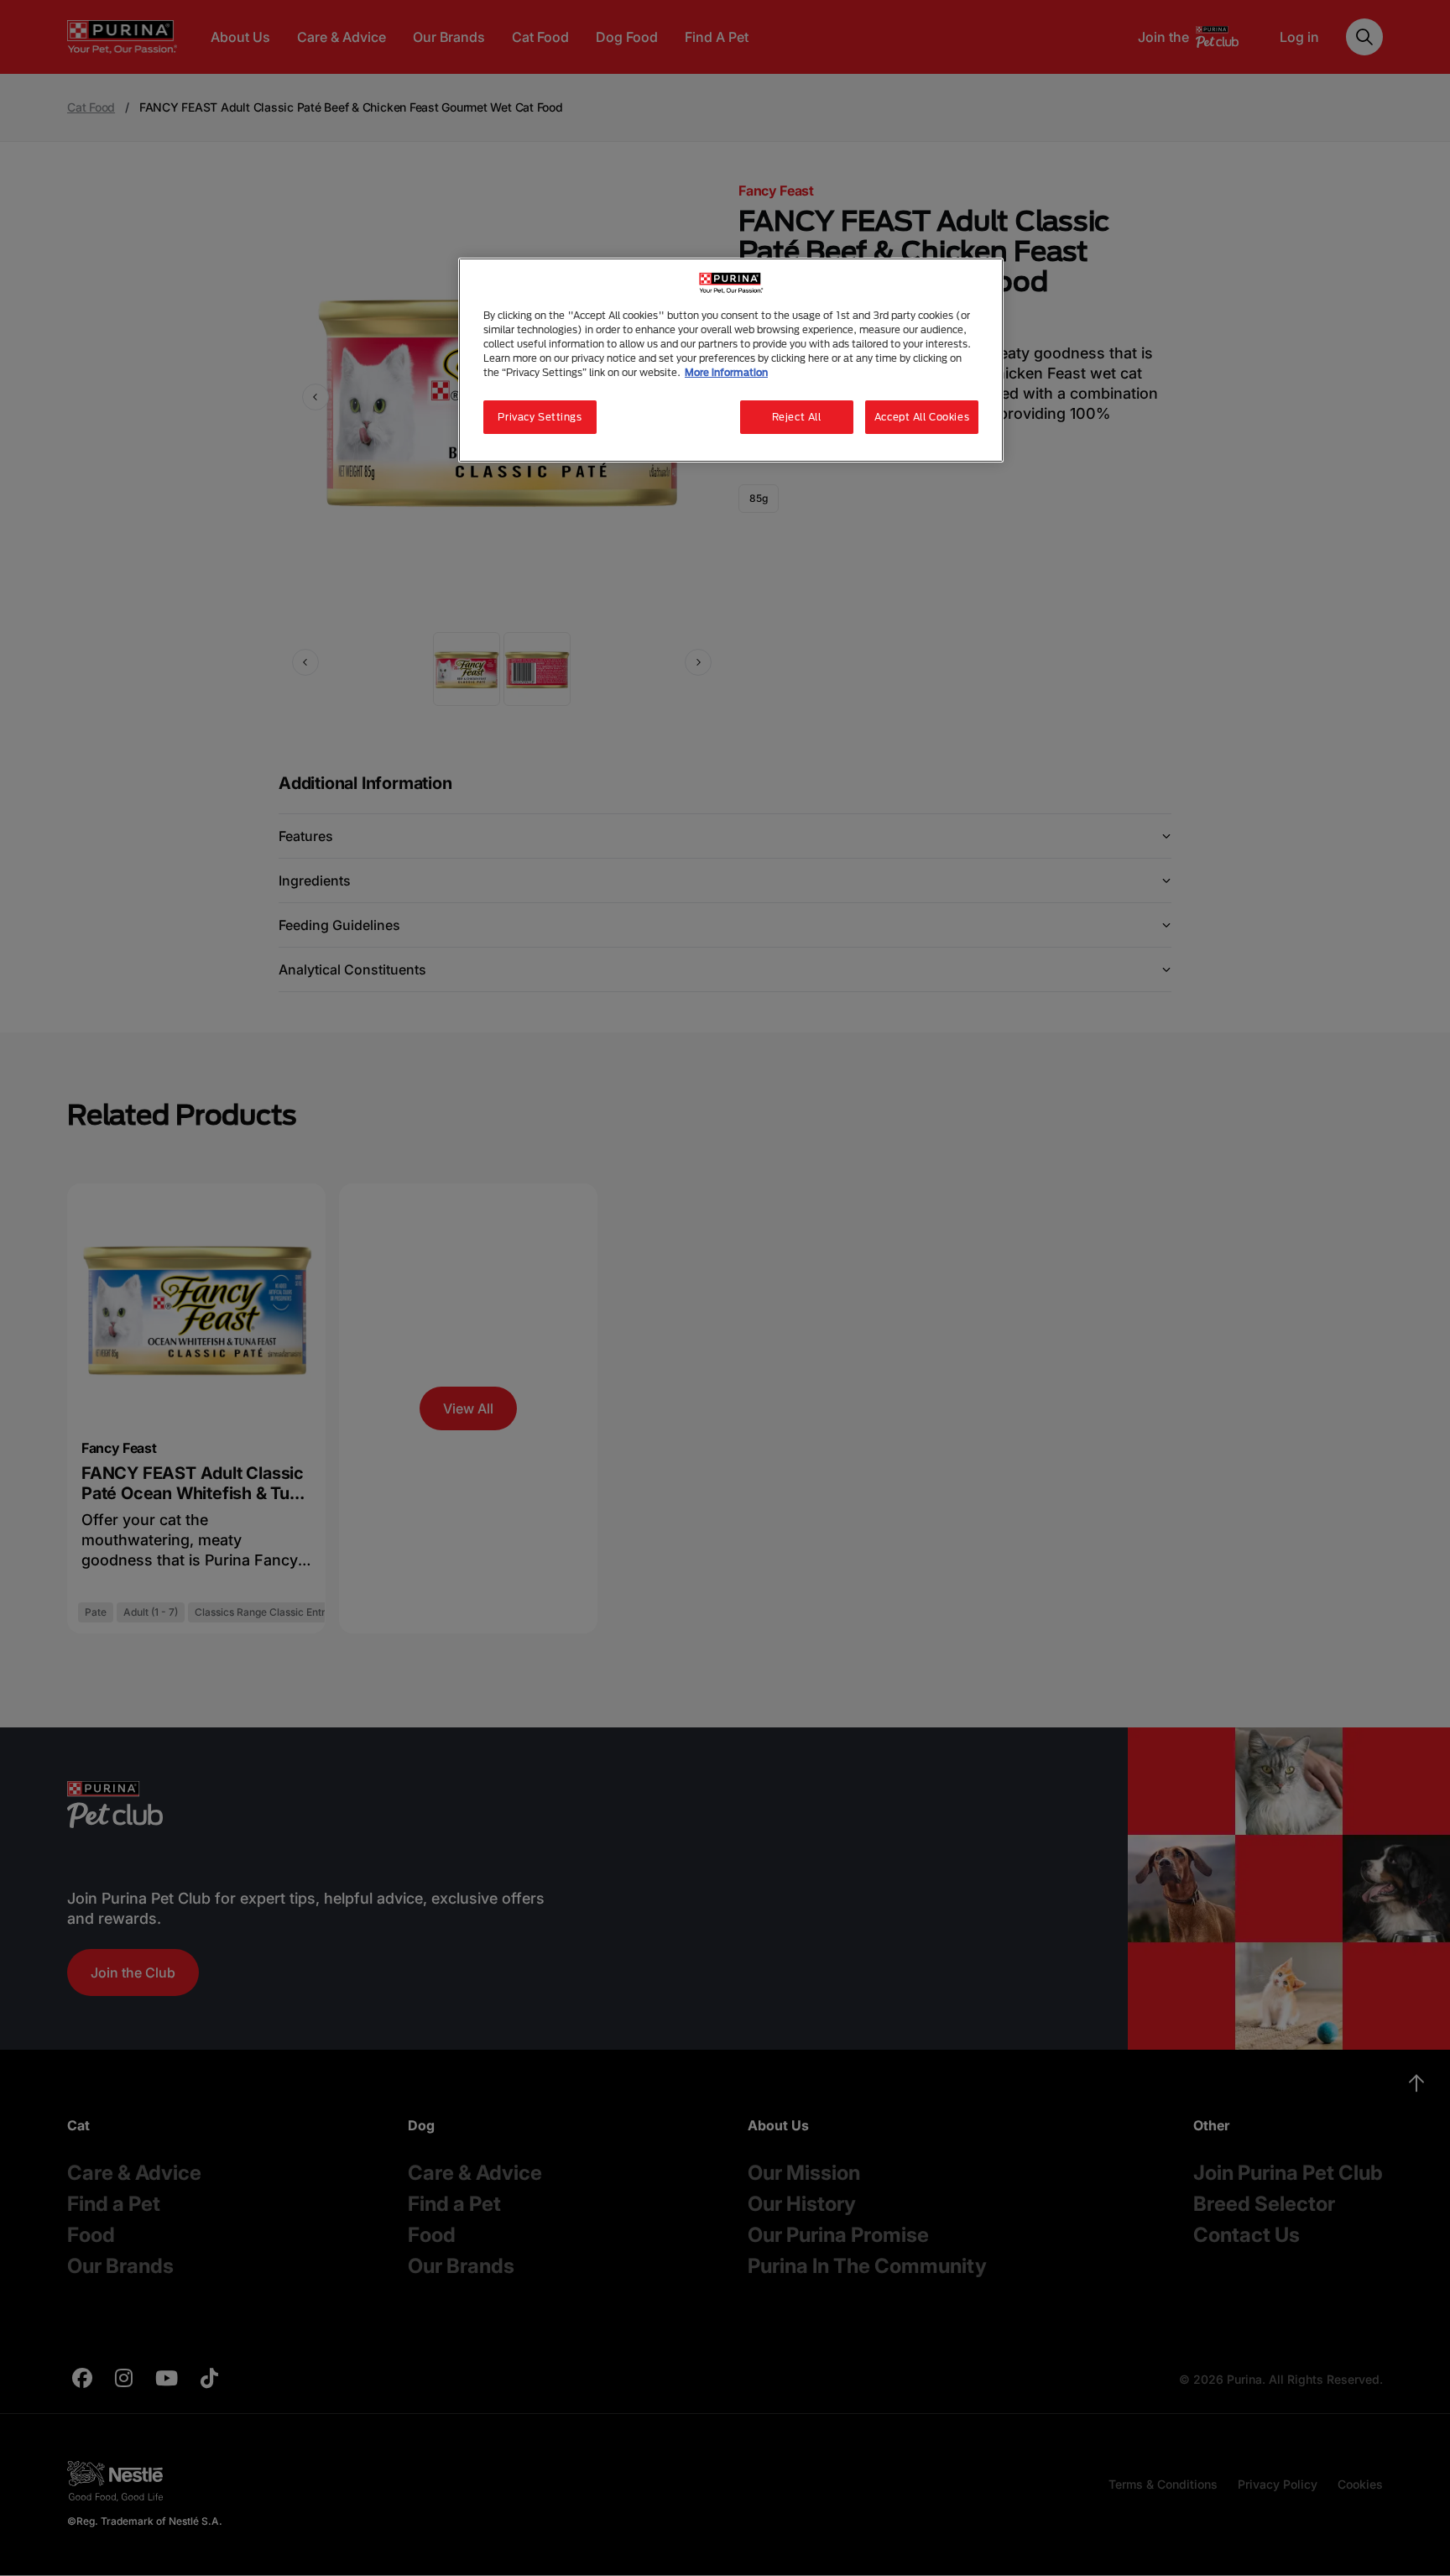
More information (726, 372)
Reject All (797, 417)
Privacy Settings (540, 417)
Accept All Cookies (922, 417)
